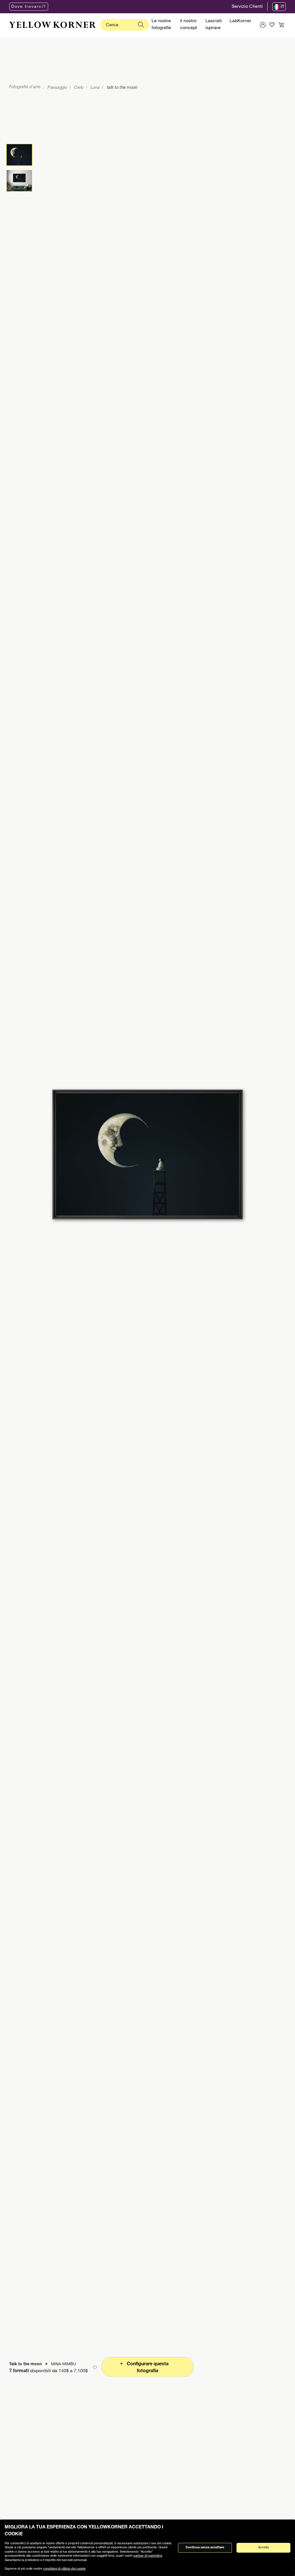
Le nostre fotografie (161, 25)
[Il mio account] (263, 25)
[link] (52, 25)
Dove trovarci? (29, 7)
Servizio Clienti (247, 7)
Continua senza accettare (205, 2548)
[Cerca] (141, 25)
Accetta (263, 2548)
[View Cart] (281, 25)
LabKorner (240, 21)
